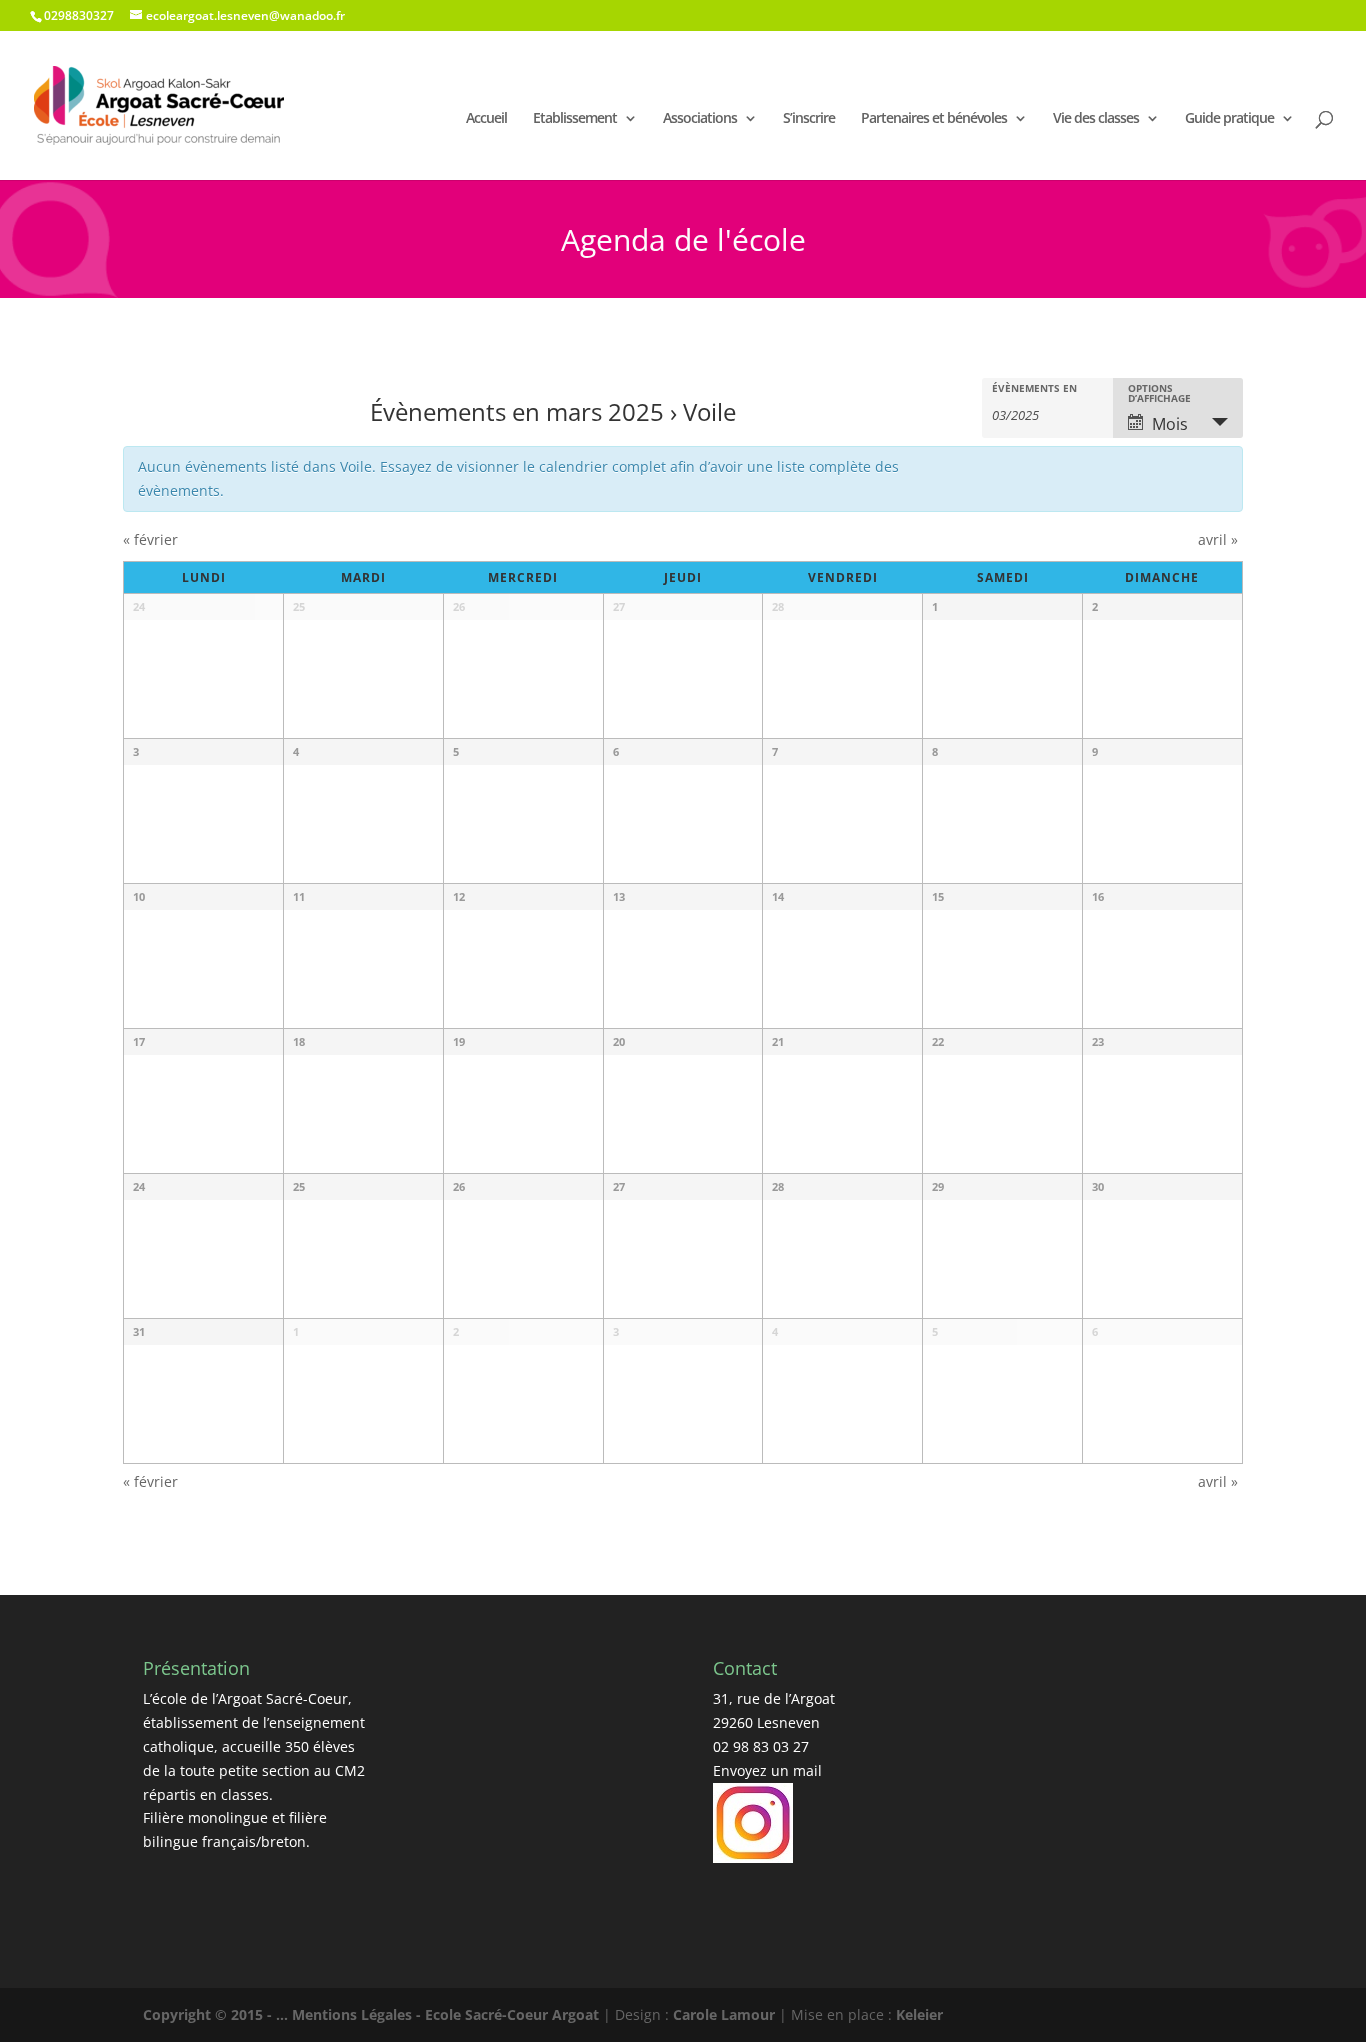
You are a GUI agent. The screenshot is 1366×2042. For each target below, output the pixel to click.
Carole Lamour (724, 2014)
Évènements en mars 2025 (517, 411)
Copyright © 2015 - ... (217, 2014)
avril (1218, 539)
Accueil (486, 118)
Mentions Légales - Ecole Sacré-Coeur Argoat (447, 2014)
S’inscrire (809, 118)
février (150, 539)
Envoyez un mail (767, 1770)
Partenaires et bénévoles (934, 118)
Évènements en (1034, 388)
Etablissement (575, 118)
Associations (700, 118)
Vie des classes (1096, 118)
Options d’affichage (1159, 393)
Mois (1170, 424)
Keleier (919, 2014)
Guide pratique (1229, 118)
